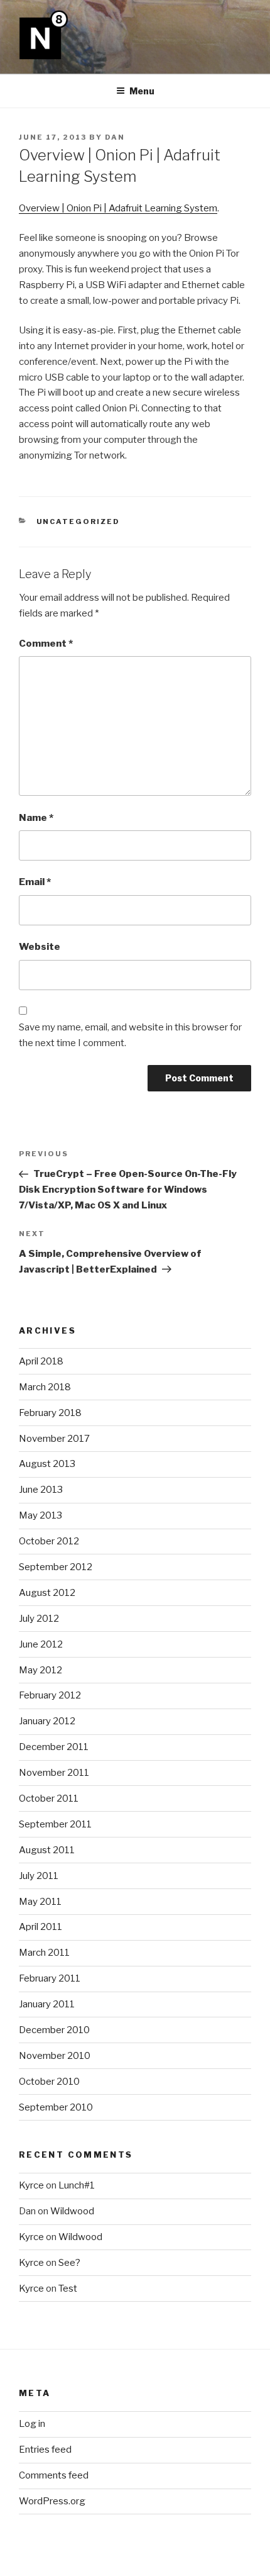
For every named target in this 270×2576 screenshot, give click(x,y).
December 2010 (54, 2030)
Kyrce (31, 2185)
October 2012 (49, 1541)
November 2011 (54, 1773)
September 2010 (56, 2107)
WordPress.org (52, 2501)
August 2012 (47, 1593)
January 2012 (47, 1721)
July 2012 (39, 1619)
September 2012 (56, 1567)
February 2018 (50, 1413)
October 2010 (49, 2082)
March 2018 (45, 1387)
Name (36, 818)
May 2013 (40, 1515)
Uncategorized (78, 521)
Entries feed (45, 2450)
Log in (32, 2424)
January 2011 (47, 2004)
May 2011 (40, 1902)
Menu (142, 91)
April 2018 (41, 1361)
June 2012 (41, 1644)
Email (35, 882)
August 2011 (47, 1850)
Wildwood (72, 2211)
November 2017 (54, 1439)
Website (40, 947)
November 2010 (55, 2056)
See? (69, 2263)
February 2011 (50, 1978)
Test (68, 2289)
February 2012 (50, 1695)
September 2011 (55, 1824)
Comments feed (54, 2475)
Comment (46, 644)
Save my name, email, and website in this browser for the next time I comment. (130, 1035)
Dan (115, 137)
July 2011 (39, 1876)
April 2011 (40, 1927)
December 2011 (54, 1747)
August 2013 (47, 1464)
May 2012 (40, 1670)
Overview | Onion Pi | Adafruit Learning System (118, 208)
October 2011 (49, 1798)
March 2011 (44, 1953)
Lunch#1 (77, 2185)
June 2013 (41, 1490)
